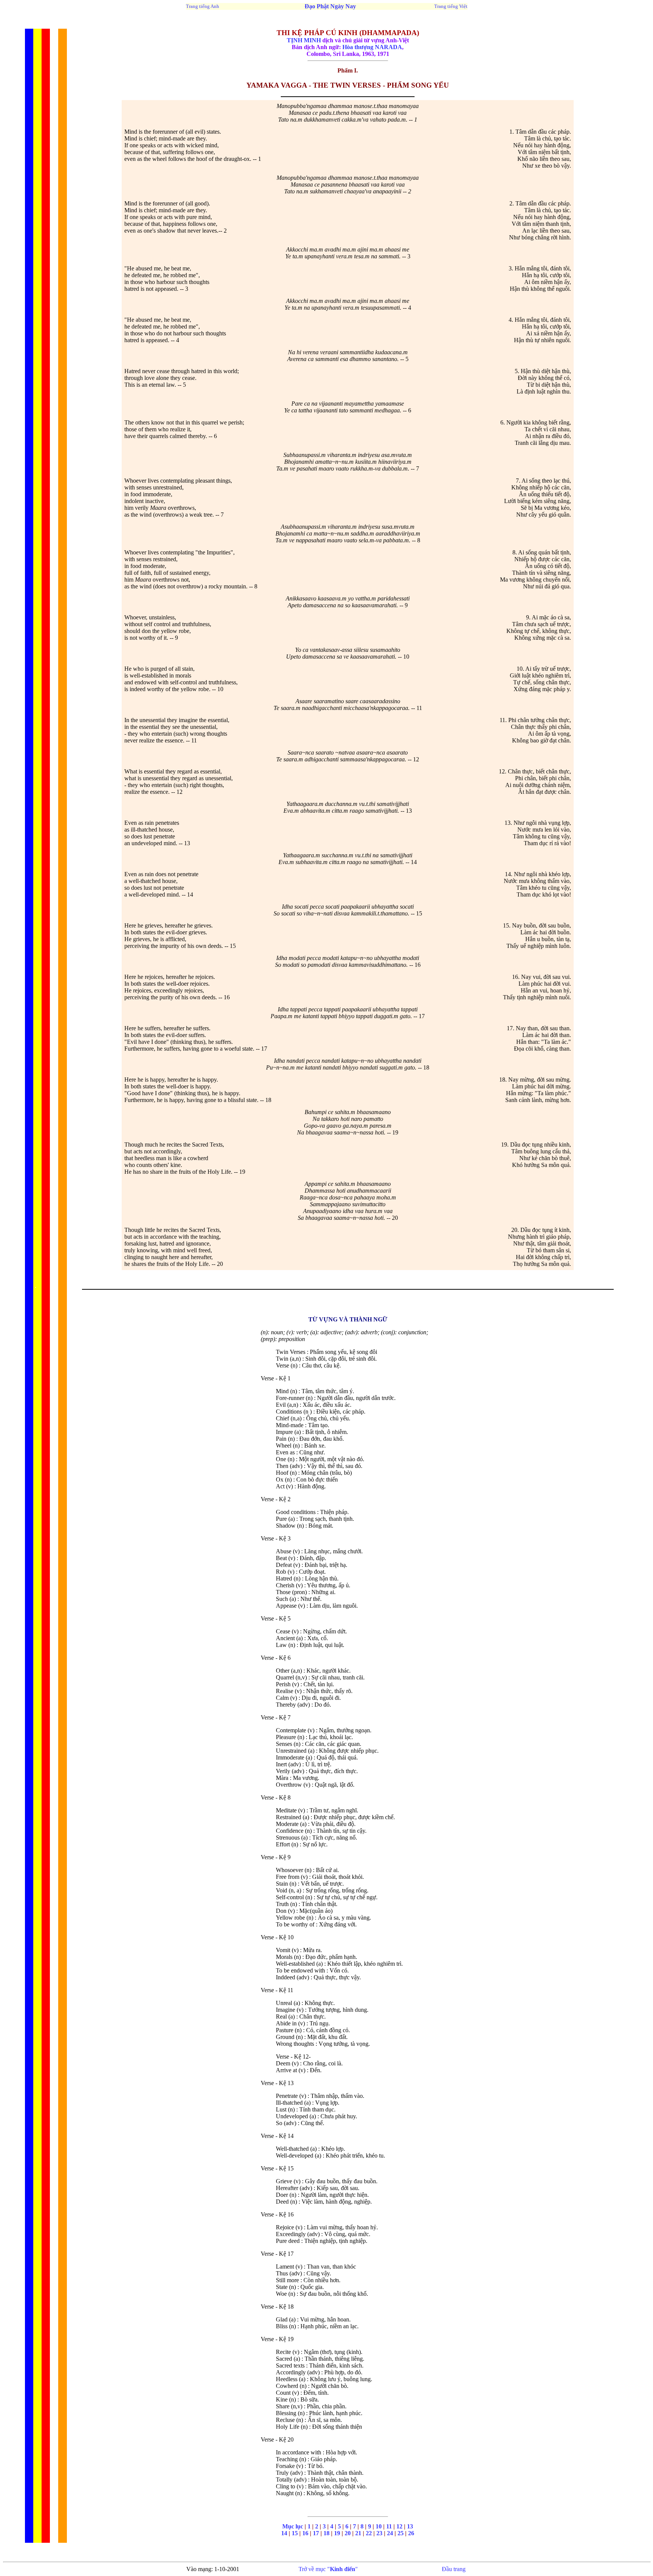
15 (295, 2533)
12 (399, 2526)
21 (359, 2533)
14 (284, 2533)
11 (389, 2526)
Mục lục (293, 2526)
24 (390, 2533)
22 (369, 2533)
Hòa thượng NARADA (372, 47)
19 (337, 2533)
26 (411, 2533)
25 (401, 2533)
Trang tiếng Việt (451, 6)
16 (306, 2533)
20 (348, 2533)
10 (379, 2526)
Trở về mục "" (328, 2569)
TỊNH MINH (304, 40)
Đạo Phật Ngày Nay (330, 6)
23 (379, 2533)
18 (326, 2533)
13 (410, 2526)
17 (316, 2533)
